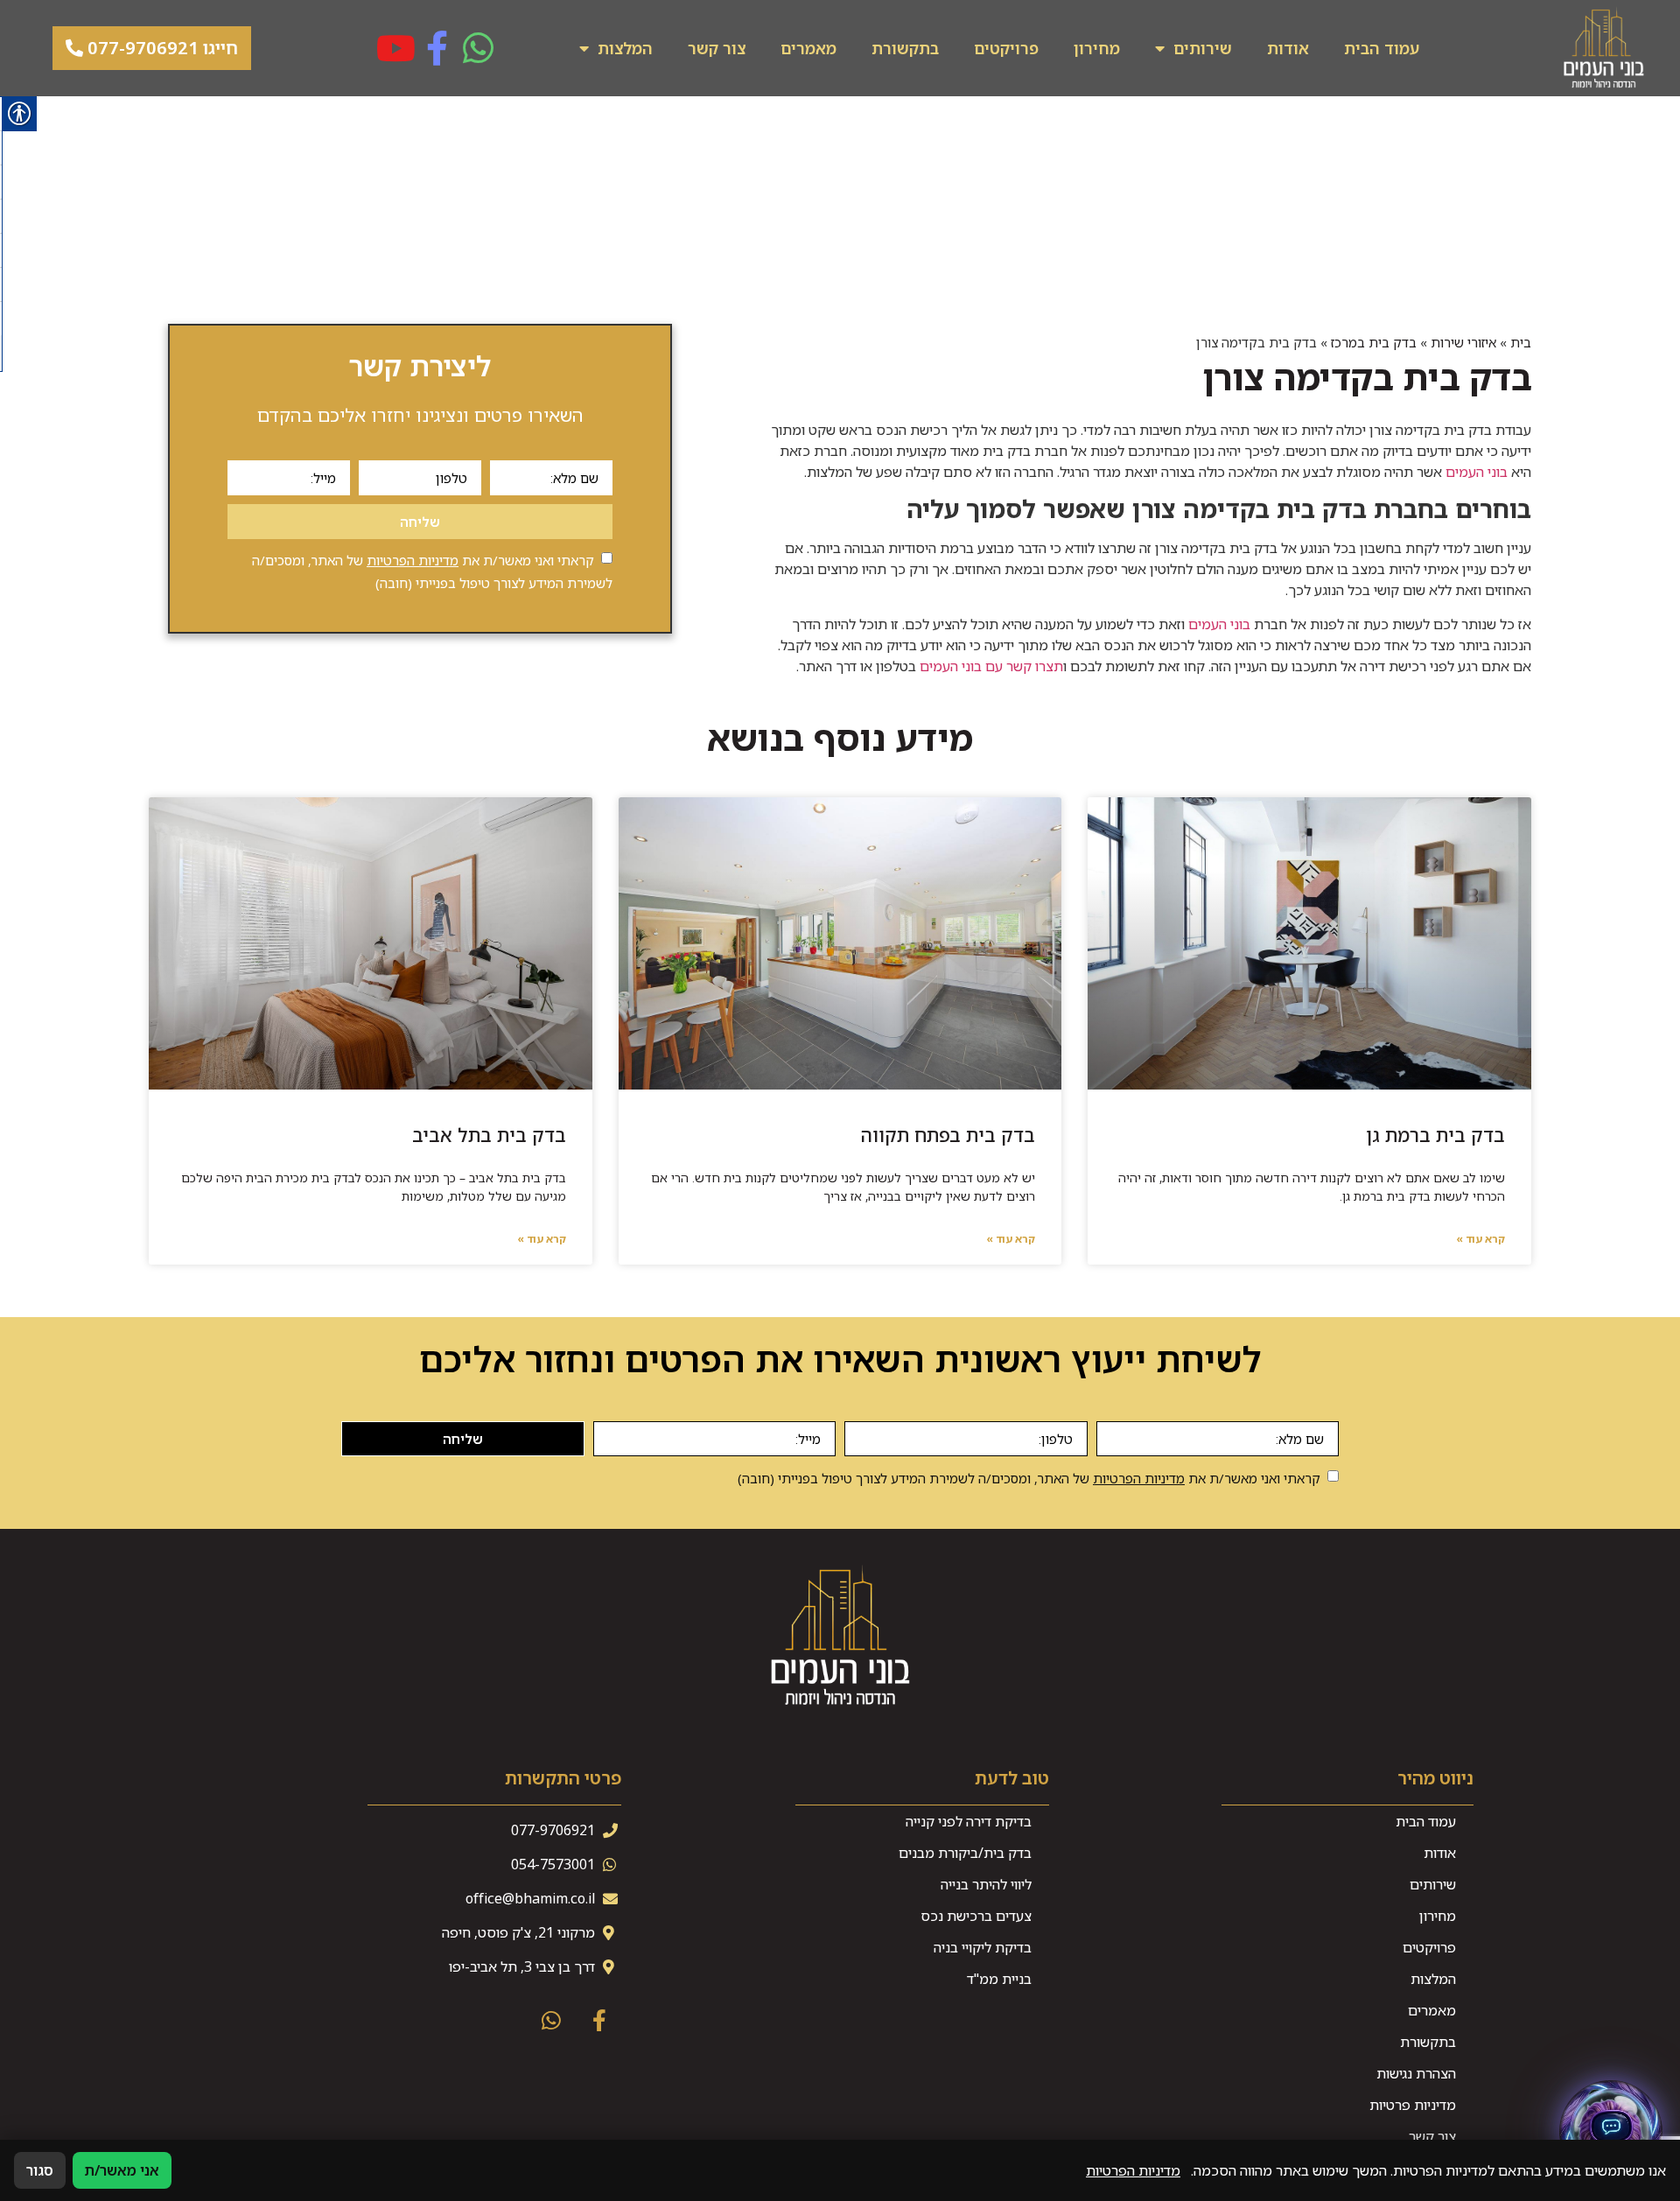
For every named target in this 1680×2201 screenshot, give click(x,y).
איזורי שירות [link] (1463, 342)
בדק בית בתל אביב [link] (489, 1135)
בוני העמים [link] (1477, 472)
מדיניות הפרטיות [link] (413, 560)
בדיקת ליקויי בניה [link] (983, 1947)
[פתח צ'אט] (1611, 2132)
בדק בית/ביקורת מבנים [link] (965, 1853)
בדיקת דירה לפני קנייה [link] (969, 1821)
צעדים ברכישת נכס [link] (976, 1916)
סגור (40, 2170)
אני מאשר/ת (122, 2170)
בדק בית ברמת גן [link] (1435, 1135)
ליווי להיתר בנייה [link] (986, 1884)
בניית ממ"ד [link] (999, 1979)
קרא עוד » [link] (1480, 1239)
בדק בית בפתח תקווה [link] (948, 1135)
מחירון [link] (1097, 48)
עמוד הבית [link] (1382, 48)
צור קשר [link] (717, 48)
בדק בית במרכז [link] (1374, 342)
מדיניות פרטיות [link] (1413, 2105)
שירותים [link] (1203, 48)
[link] (1604, 48)
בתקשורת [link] (905, 48)
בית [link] (1521, 342)
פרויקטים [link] (1006, 48)
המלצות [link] (625, 48)
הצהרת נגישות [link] (1416, 2073)
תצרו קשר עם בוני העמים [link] (991, 666)
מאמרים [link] (808, 48)
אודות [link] (1288, 48)
